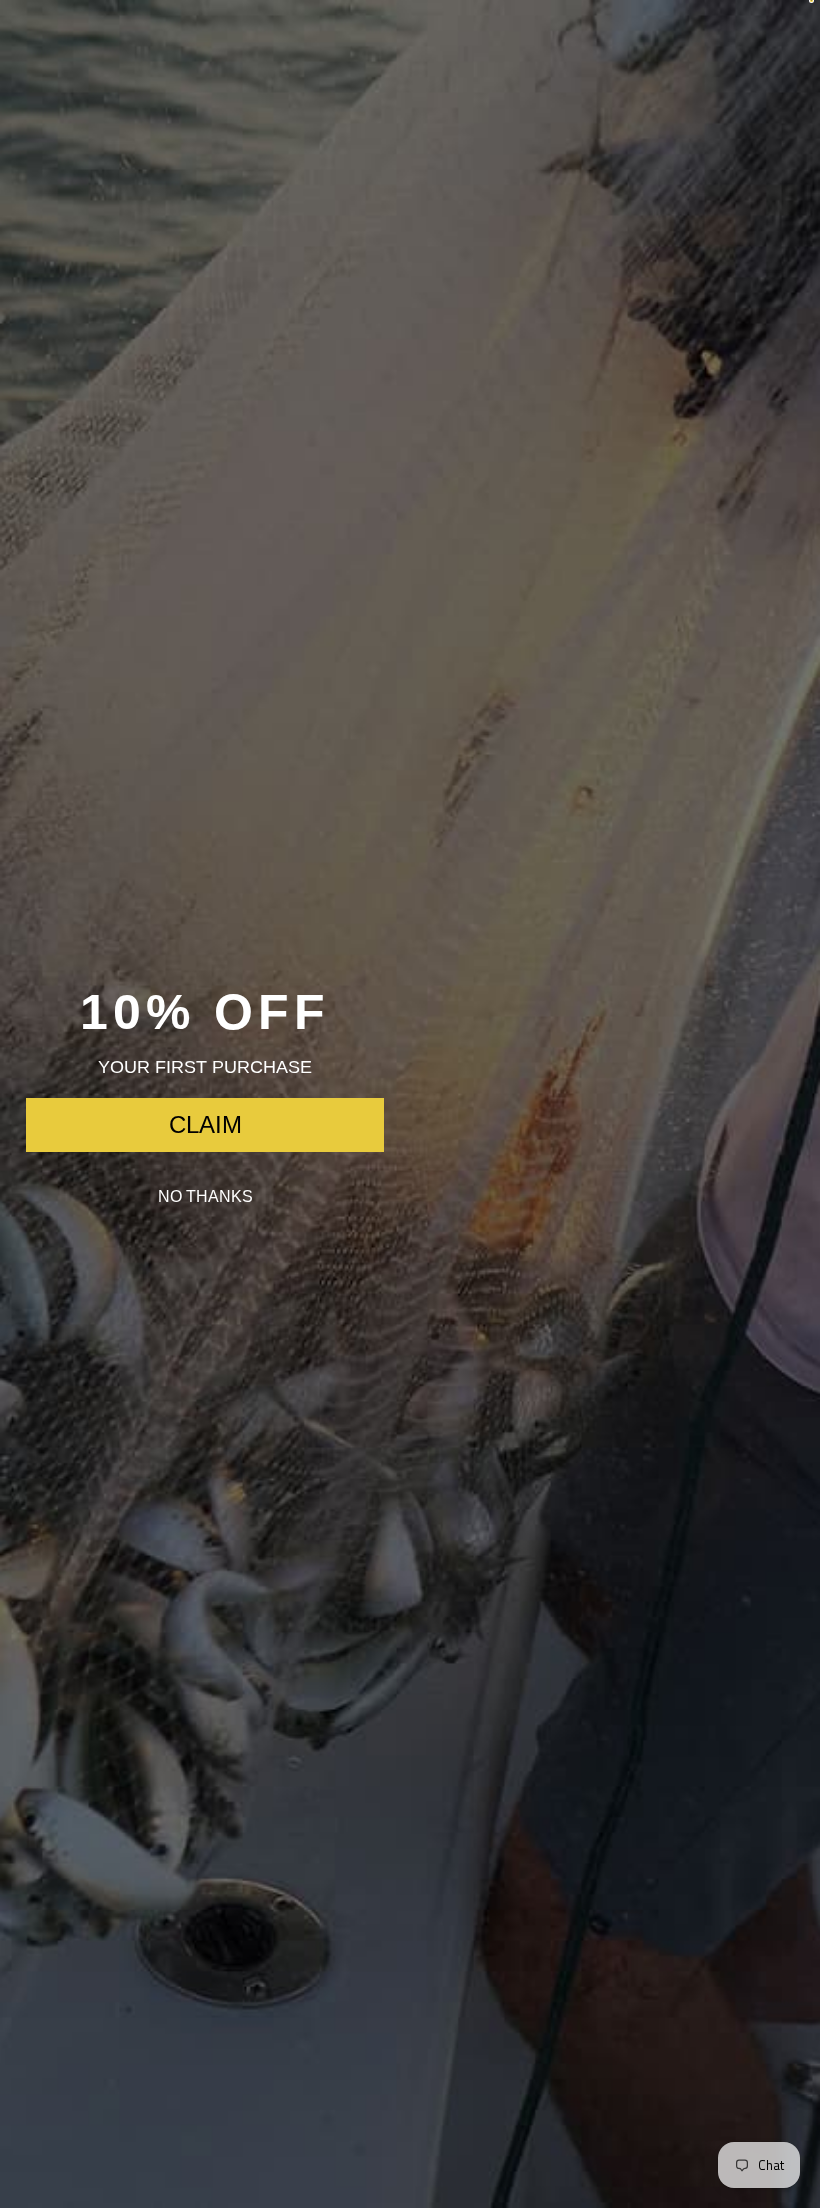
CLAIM (205, 1124)
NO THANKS (205, 1196)
